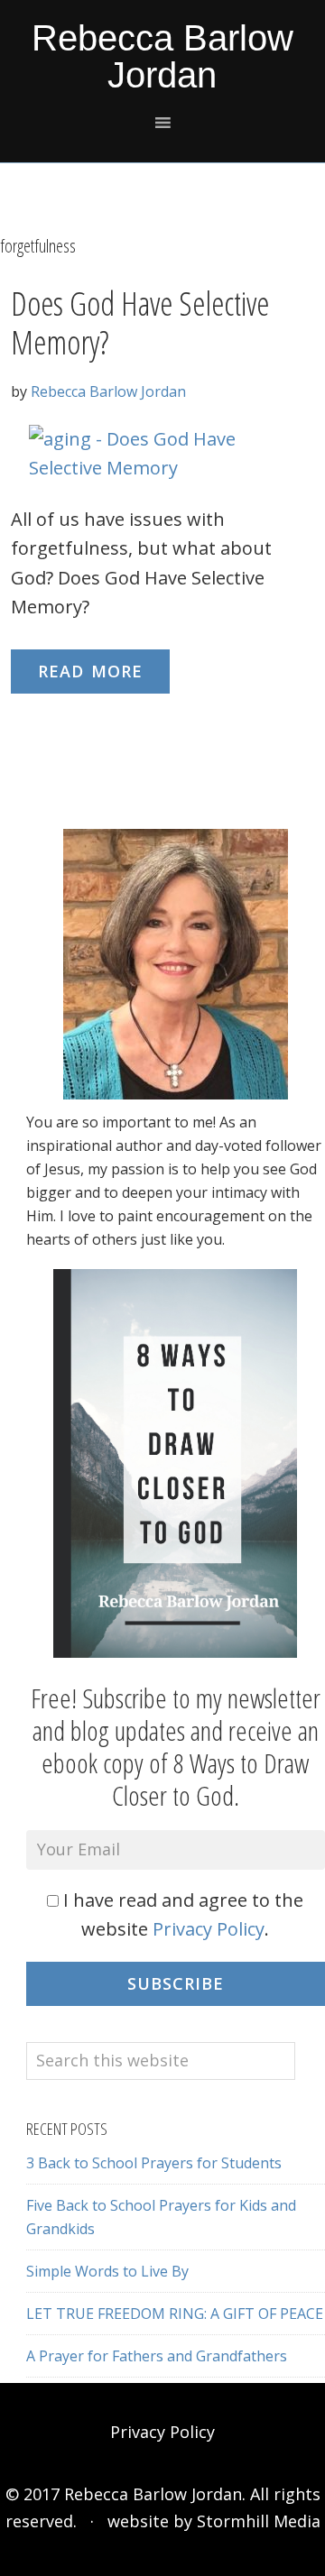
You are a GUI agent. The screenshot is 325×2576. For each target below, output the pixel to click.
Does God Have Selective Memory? (140, 323)
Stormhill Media (259, 2521)
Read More (90, 671)
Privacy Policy (209, 1929)
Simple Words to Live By (107, 2271)
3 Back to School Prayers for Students (154, 2163)
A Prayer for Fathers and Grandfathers (157, 2356)
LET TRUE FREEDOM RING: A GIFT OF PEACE (175, 2314)
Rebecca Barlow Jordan (162, 56)
